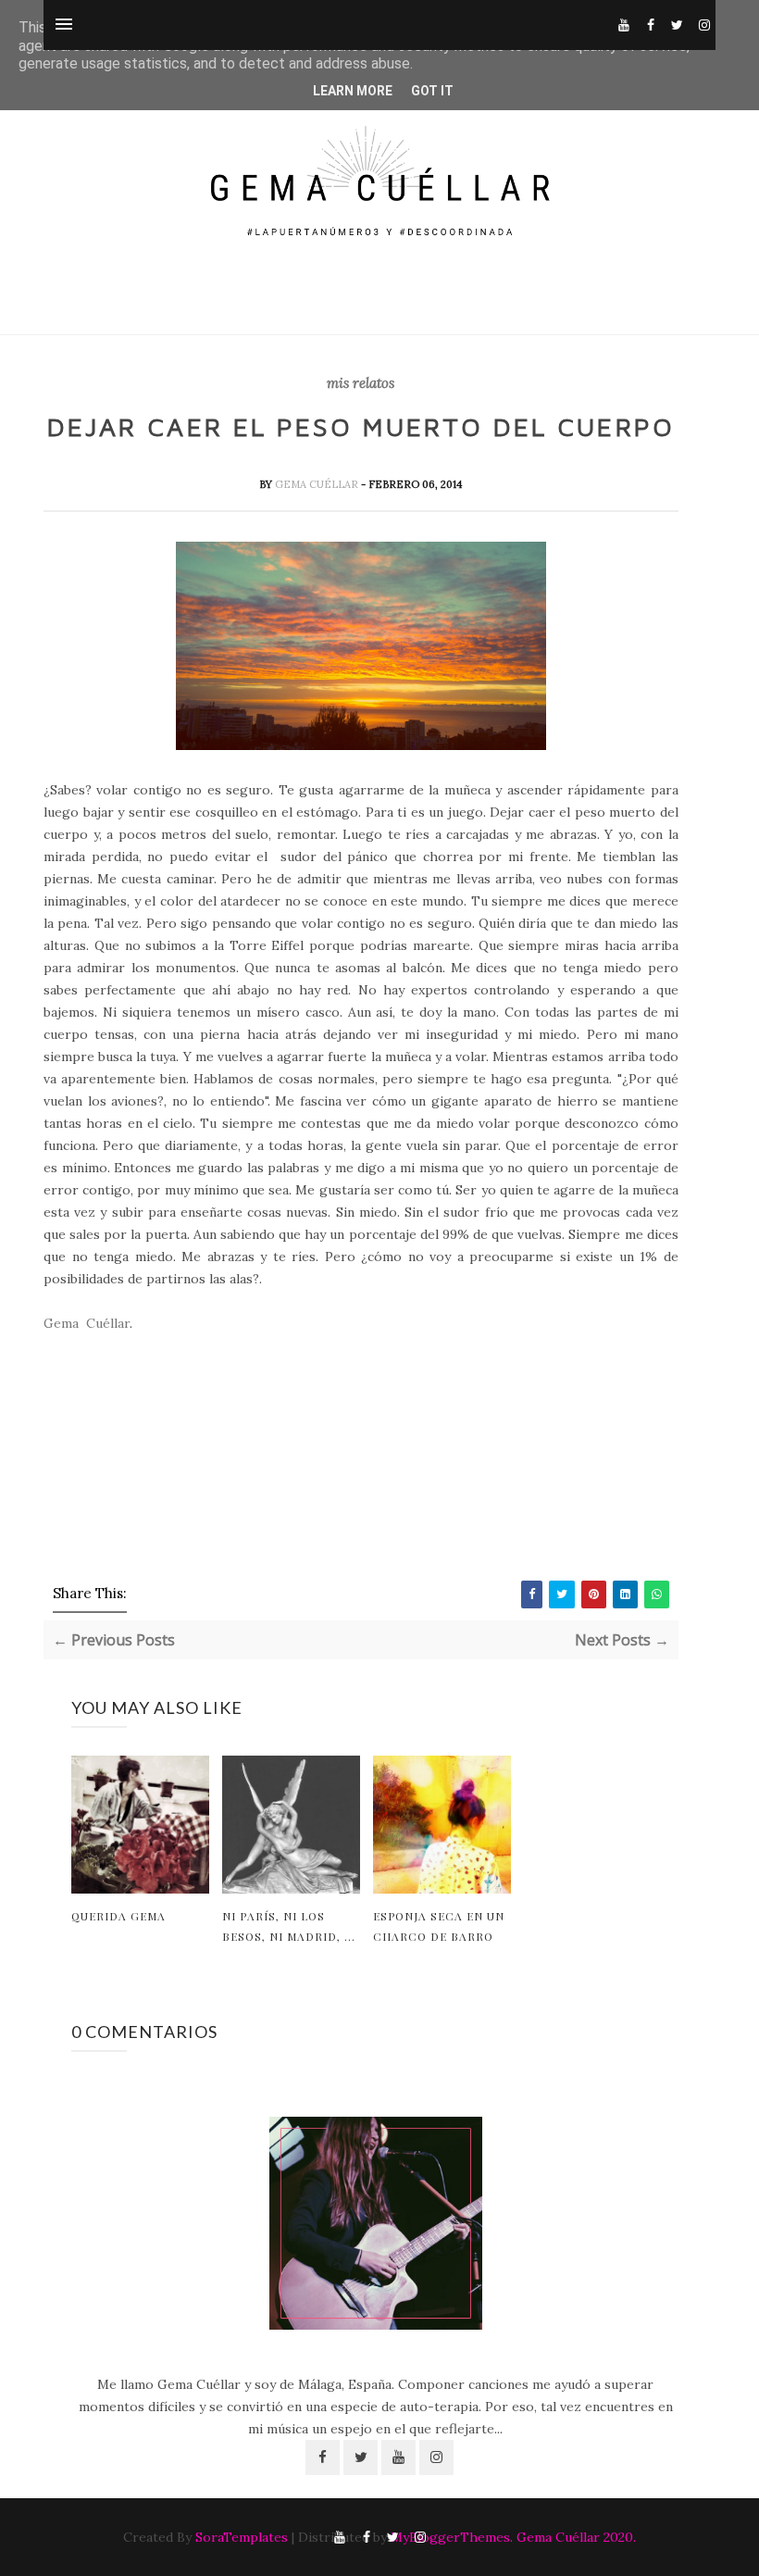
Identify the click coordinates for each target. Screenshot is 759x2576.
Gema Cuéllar (318, 484)
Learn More (353, 91)
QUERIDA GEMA (118, 1916)
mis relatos (361, 383)
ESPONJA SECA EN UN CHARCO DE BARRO (439, 1926)
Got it (432, 91)
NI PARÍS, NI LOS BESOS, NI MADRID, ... (289, 1926)
